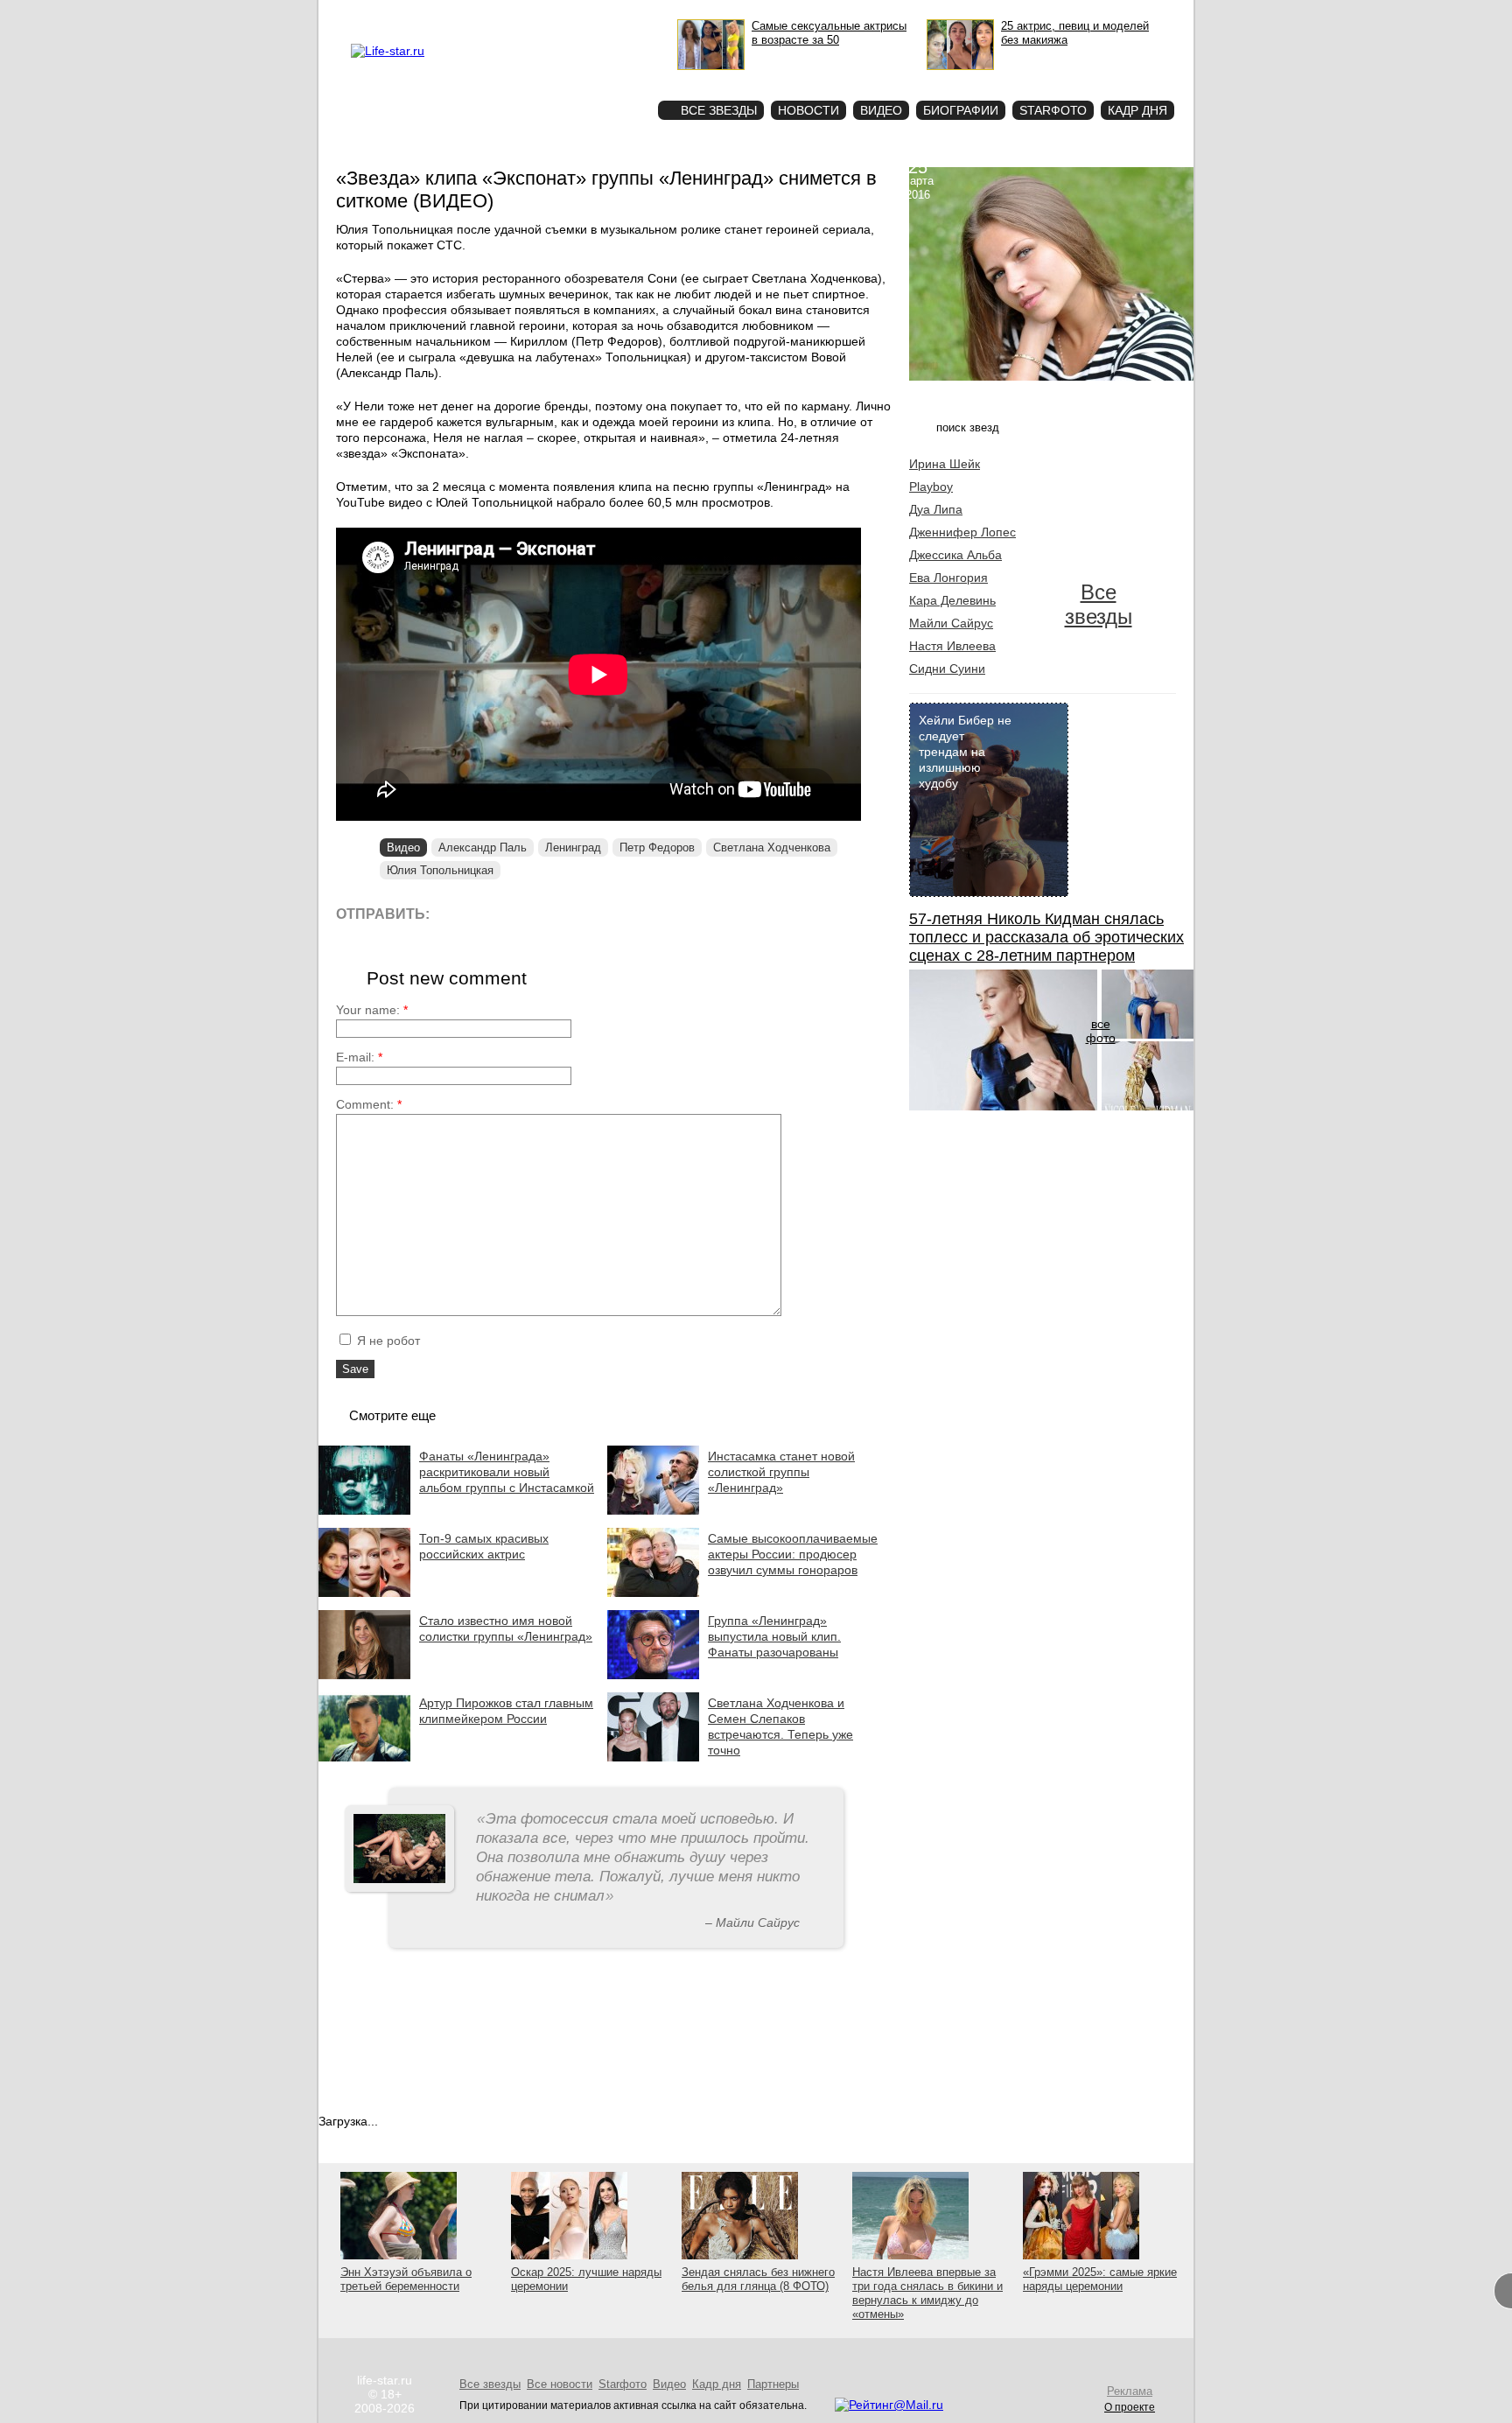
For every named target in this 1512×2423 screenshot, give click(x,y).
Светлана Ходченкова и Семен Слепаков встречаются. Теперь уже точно (780, 1726)
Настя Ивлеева (952, 646)
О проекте (461, 14)
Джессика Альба (955, 555)
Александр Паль (483, 847)
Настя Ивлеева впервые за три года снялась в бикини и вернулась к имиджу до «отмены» (927, 2293)
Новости (808, 110)
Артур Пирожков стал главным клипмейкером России (506, 1711)
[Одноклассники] (572, 913)
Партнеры (773, 2384)
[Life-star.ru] (388, 51)
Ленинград (573, 847)
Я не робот (387, 1341)
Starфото (593, 79)
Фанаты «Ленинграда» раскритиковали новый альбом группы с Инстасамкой (507, 1472)
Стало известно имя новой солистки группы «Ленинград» (506, 1628)
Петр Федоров (657, 847)
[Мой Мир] (611, 913)
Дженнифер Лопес (962, 532)
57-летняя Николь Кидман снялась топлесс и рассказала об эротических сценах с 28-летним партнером (1046, 937)
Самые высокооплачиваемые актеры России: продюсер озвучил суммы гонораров (793, 1554)
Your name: (372, 1010)
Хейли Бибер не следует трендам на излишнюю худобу (965, 752)
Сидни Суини (947, 669)
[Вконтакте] (493, 913)
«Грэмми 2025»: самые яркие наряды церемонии (1100, 2279)
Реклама (511, 14)
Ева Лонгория (948, 578)
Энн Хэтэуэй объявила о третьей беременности (406, 2279)
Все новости (560, 2384)
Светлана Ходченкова (772, 847)
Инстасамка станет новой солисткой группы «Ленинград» (781, 1472)
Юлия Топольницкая (440, 870)
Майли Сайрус (951, 623)
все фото (1101, 1031)
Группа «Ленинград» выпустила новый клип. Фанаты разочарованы (774, 1636)
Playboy (931, 487)
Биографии (961, 110)
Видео (881, 110)
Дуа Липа (936, 509)
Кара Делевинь (952, 600)
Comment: (369, 1104)
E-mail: (359, 1057)
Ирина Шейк (945, 464)
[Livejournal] (454, 913)
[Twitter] (532, 913)
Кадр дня (1137, 110)
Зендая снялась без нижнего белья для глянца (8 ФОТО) (758, 2279)
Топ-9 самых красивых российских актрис (484, 1546)
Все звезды (1099, 604)
